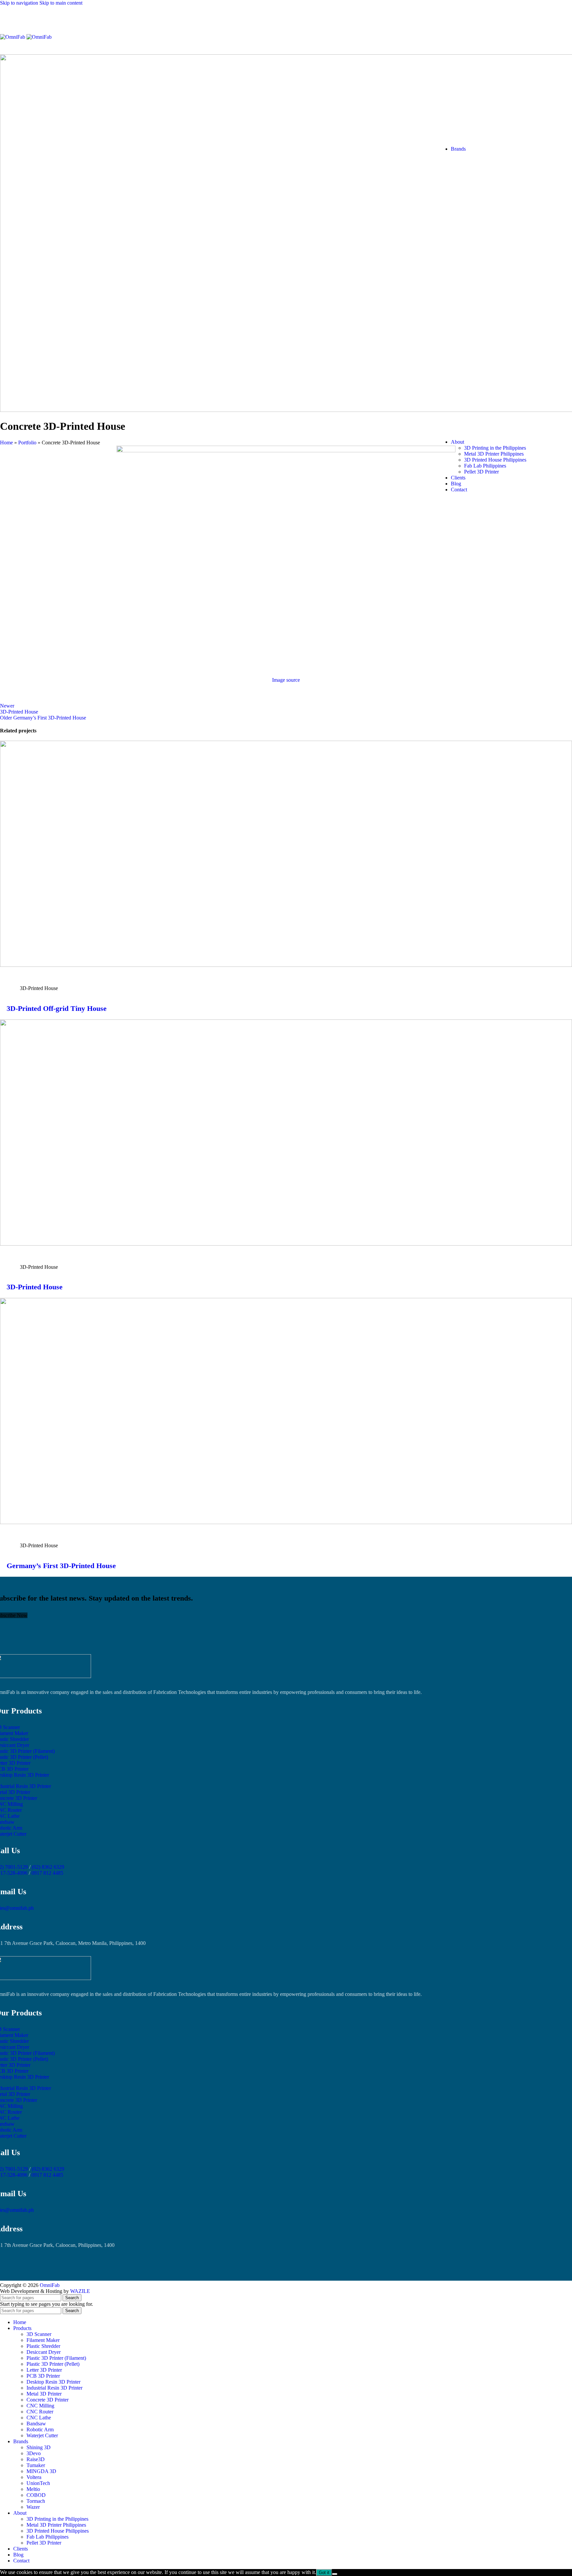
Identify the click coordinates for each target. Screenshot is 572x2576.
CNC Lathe (39, 2418)
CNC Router (40, 2412)
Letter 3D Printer (44, 2370)
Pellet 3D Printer (481, 472)
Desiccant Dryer (44, 2352)
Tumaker (36, 2465)
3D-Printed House (35, 1287)
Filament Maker (43, 2340)
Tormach (36, 2501)
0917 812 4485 (47, 1873)
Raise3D (36, 2459)
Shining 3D (39, 2447)
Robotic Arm (40, 2429)
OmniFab (50, 2285)
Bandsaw (36, 2424)
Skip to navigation (20, 3)
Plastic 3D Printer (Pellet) (53, 2364)
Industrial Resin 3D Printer (54, 2388)
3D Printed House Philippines (495, 460)
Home (6, 443)
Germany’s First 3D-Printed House (61, 1566)
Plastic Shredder (43, 2346)
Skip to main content (61, 3)
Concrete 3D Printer (48, 2400)
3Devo (34, 2453)
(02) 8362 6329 (48, 1867)
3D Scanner (39, 2334)
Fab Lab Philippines (485, 466)
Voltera (34, 2477)
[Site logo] (13, 37)
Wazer (33, 2507)
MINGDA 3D (41, 2471)
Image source (286, 680)
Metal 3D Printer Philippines (494, 454)
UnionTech (38, 2483)
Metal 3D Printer (44, 2394)
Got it (324, 2573)
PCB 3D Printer (43, 2376)
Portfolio (27, 443)
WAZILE (80, 2291)
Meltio (33, 2489)
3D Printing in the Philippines (495, 448)
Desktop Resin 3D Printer (53, 2382)
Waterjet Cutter (42, 2435)
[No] (335, 2574)
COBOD (36, 2495)
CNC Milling (40, 2406)
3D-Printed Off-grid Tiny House (57, 1008)
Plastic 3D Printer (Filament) (56, 2358)
